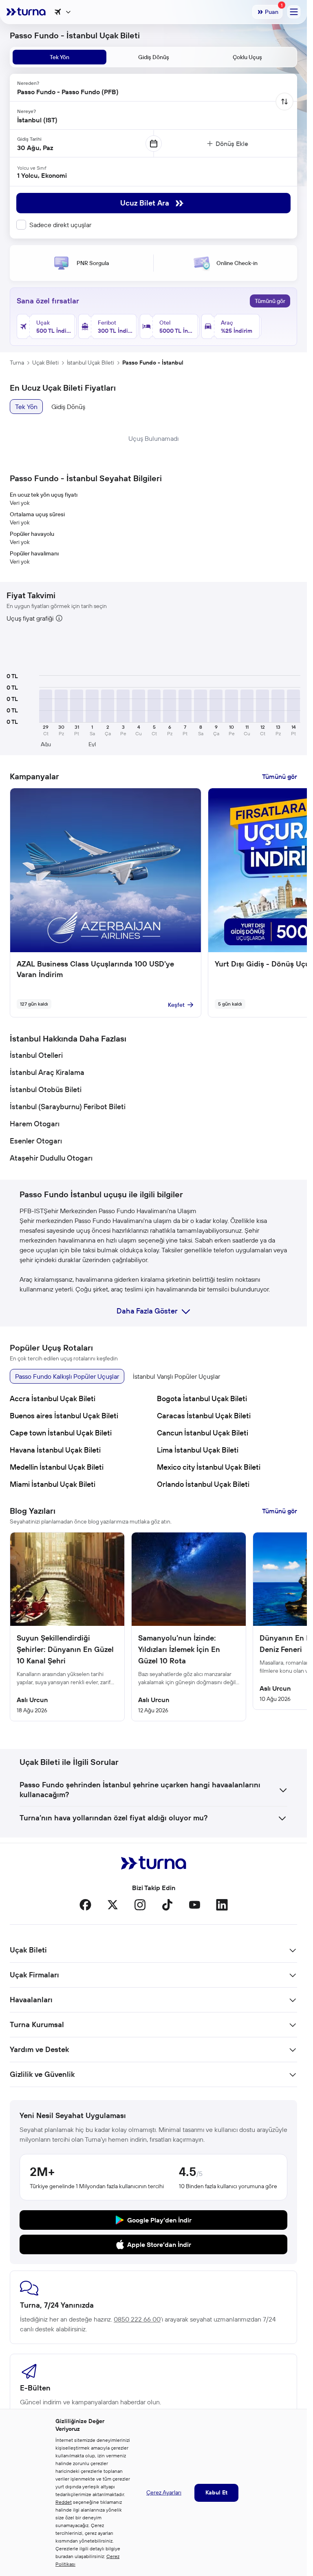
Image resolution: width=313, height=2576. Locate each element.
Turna (17, 363)
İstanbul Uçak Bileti (90, 363)
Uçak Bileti (45, 363)
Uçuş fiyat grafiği (30, 618)
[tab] (60, 57)
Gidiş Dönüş (68, 407)
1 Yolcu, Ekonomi (42, 175)
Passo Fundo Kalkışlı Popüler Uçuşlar (67, 1376)
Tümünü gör (270, 301)
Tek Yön (26, 407)
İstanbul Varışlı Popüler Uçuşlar (176, 1376)
